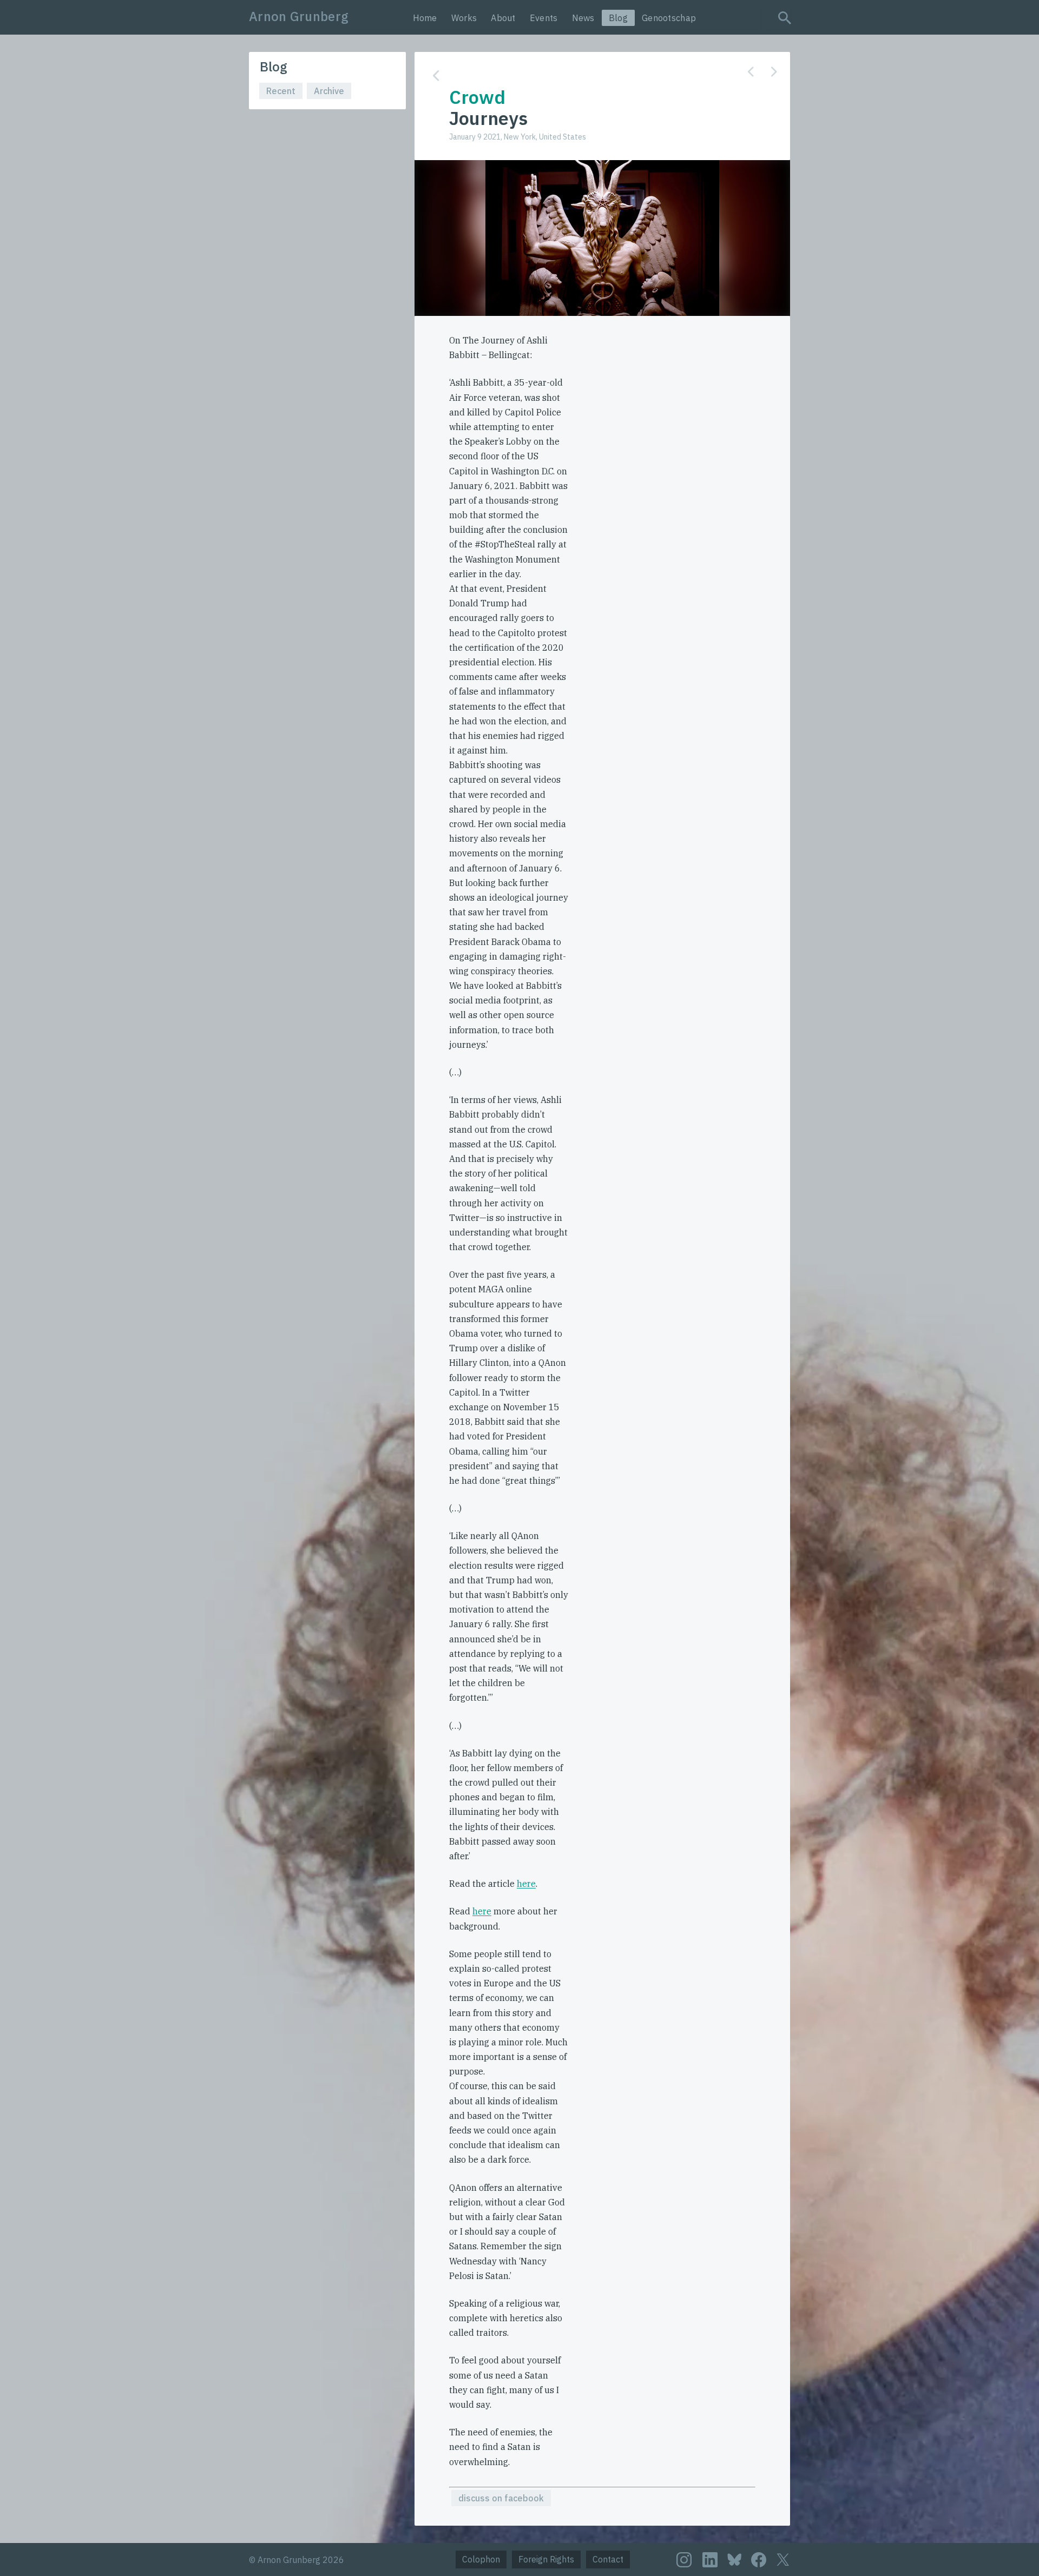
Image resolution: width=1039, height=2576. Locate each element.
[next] (774, 72)
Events (544, 18)
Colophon (481, 2559)
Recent (281, 91)
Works (464, 18)
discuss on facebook (501, 2498)
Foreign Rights (546, 2559)
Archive (329, 91)
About (503, 18)
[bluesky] (734, 2559)
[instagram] (684, 2560)
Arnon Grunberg (299, 16)
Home (425, 18)
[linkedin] (710, 2560)
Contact (608, 2559)
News (583, 18)
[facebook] (759, 2560)
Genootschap (669, 18)
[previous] (751, 72)
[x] (783, 2560)
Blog (618, 18)
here (526, 1884)
